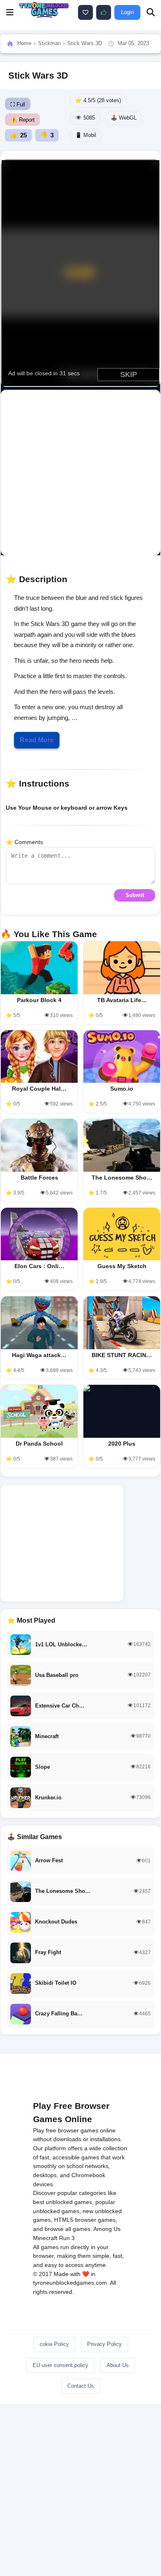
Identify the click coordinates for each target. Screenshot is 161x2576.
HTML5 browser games (85, 2220)
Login (127, 12)
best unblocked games (63, 2202)
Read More (37, 740)
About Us (118, 2365)
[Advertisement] (80, 473)
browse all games (67, 2229)
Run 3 (67, 2238)
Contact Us (81, 2386)
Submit (135, 895)
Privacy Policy (104, 2344)
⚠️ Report (22, 120)
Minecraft (45, 2238)
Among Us (107, 2229)
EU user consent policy (60, 2365)
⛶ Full (18, 104)
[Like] (85, 12)
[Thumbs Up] (104, 12)
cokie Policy (54, 2344)
